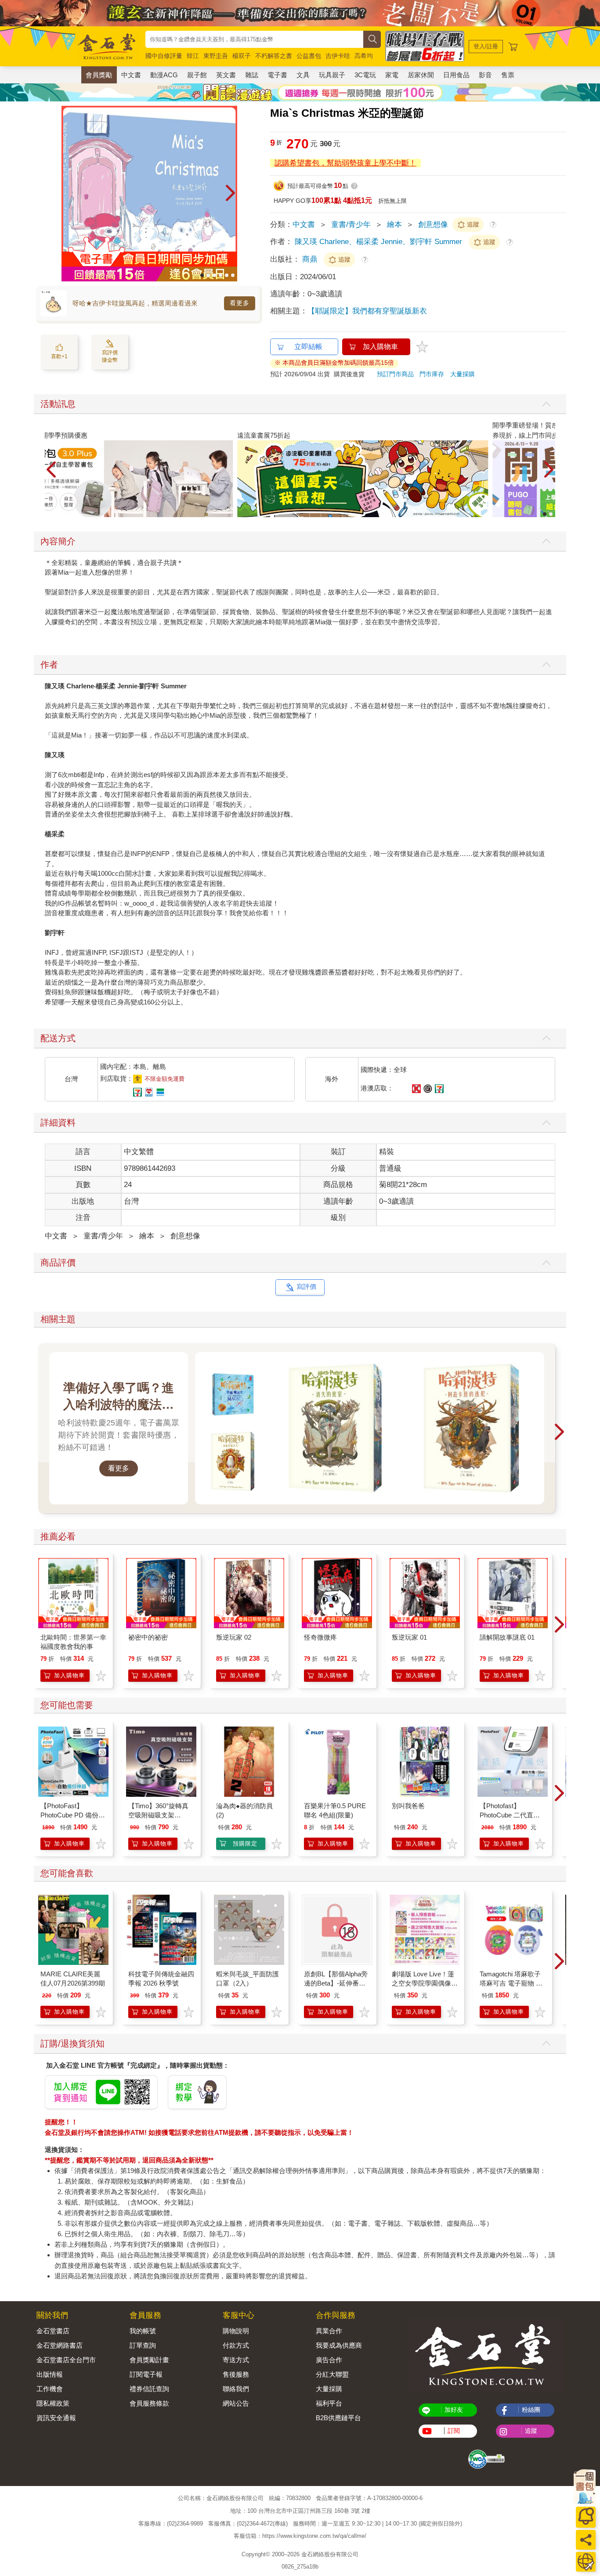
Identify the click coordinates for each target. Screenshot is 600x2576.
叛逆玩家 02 (234, 1637)
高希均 (364, 56)
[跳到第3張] (214, 275)
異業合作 (329, 2331)
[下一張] (231, 194)
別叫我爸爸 (408, 1806)
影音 (485, 75)
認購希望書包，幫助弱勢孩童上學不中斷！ (345, 163)
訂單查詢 (143, 2345)
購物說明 (236, 2331)
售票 (508, 75)
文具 (303, 75)
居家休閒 (421, 75)
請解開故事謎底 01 (507, 1637)
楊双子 (242, 56)
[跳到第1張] (202, 275)
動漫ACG (164, 75)
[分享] (586, 2540)
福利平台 (329, 2403)
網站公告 (236, 2403)
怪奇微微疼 (320, 1637)
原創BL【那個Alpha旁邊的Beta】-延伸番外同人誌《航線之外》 (336, 1983)
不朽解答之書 (274, 56)
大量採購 (463, 374)
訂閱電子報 (146, 2374)
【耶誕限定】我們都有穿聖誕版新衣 (367, 311)
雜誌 (252, 75)
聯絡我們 (236, 2389)
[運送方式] (586, 2562)
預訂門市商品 (395, 374)
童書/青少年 (351, 225)
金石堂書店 (53, 2331)
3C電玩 (365, 75)
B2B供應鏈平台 (338, 2418)
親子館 (197, 75)
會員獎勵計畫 (149, 2360)
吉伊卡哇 (338, 56)
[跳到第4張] (220, 275)
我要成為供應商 (339, 2345)
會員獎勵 (99, 75)
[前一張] (68, 194)
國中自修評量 (164, 56)
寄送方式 (236, 2360)
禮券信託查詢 (149, 2389)
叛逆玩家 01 (409, 1637)
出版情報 (50, 2374)
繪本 (394, 225)
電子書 (277, 75)
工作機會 (50, 2389)
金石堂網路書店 (60, 2345)
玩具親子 (332, 75)
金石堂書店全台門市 (66, 2360)
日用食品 (456, 75)
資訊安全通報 (56, 2418)
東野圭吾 (216, 56)
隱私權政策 (53, 2403)
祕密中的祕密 (148, 1637)
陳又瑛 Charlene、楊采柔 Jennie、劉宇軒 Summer (378, 242)
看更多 (240, 303)
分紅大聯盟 (332, 2374)
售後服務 (236, 2374)
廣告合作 (329, 2360)
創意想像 (433, 225)
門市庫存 (432, 374)
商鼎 (311, 259)
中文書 (131, 75)
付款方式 (236, 2345)
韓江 (193, 56)
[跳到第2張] (208, 275)
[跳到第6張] (233, 275)
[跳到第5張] (227, 275)
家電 (392, 75)
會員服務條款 (149, 2403)
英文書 (226, 75)
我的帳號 (143, 2331)
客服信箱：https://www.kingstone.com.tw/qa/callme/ (300, 2536)
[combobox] (254, 39)
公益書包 (309, 56)
